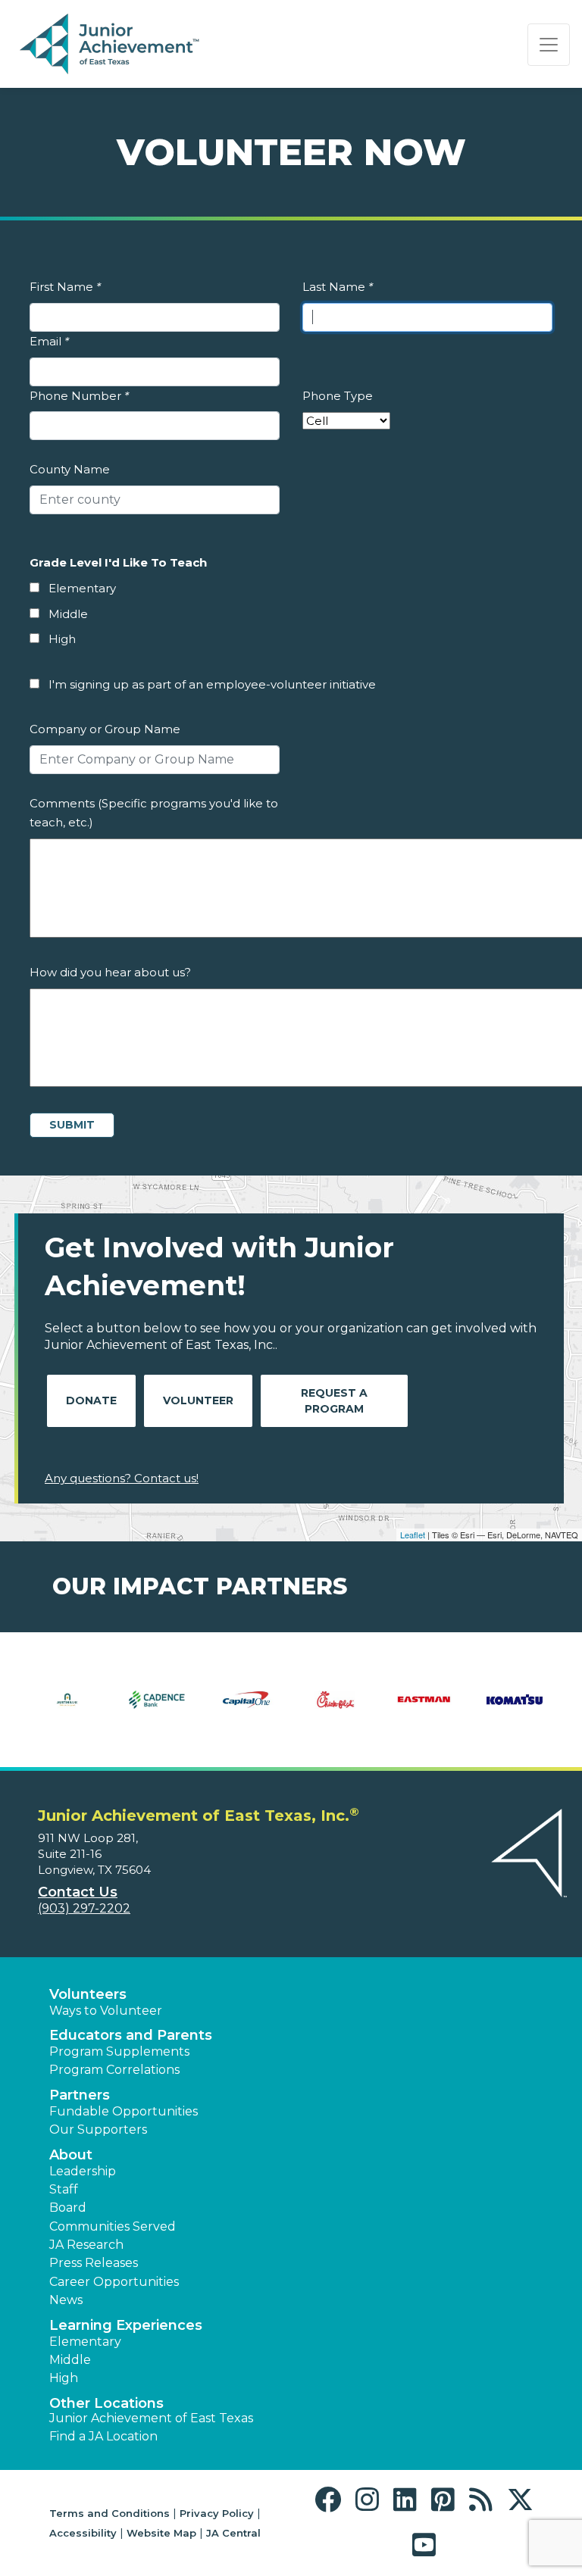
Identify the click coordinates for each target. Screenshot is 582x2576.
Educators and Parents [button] (131, 2035)
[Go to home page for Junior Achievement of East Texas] (111, 45)
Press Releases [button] (94, 2263)
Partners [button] (80, 2095)
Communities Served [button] (113, 2226)
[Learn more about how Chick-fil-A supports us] (336, 1710)
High (62, 639)
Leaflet (413, 1535)
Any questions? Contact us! (122, 1478)
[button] (332, 2500)
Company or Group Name (105, 729)
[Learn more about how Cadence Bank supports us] (157, 1710)
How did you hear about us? (110, 972)
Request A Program (334, 1401)
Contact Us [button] (78, 1892)
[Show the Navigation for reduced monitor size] (549, 45)
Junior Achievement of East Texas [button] (151, 2418)
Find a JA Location (103, 2436)
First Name (65, 287)
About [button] (71, 2155)
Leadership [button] (83, 2171)
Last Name (338, 287)
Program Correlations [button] (114, 2070)
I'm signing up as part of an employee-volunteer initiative (212, 684)
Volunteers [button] (88, 1994)
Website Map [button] (161, 2533)
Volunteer (198, 1400)
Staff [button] (64, 2189)
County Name (70, 469)
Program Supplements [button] (119, 2051)
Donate (91, 1400)
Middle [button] (70, 2360)
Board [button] (68, 2208)
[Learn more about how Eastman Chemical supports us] (425, 1710)
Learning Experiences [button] (126, 2325)
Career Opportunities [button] (114, 2282)
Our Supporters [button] (98, 2129)
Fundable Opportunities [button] (124, 2111)
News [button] (66, 2300)
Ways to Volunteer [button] (106, 2011)
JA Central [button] (233, 2533)
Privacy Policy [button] (217, 2513)
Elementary (82, 588)
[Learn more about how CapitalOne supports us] (246, 1710)
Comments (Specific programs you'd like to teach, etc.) (154, 813)
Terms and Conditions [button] (110, 2513)
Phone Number (79, 396)
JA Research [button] (86, 2245)
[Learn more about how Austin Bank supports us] (67, 1710)
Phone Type (338, 396)
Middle (68, 614)
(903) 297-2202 (84, 1908)
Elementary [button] (85, 2342)
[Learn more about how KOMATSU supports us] (515, 1710)
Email (49, 341)
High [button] (64, 2378)
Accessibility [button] (83, 2533)
